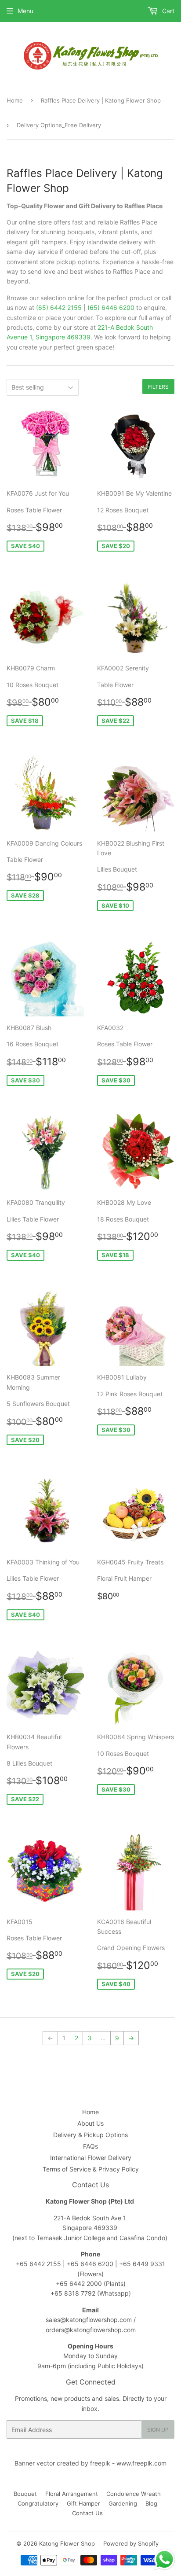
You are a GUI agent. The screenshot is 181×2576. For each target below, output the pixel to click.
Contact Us (87, 2513)
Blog (151, 2503)
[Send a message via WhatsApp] (165, 2559)
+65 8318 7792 (73, 2293)
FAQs (90, 2146)
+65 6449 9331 (142, 2264)
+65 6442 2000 (79, 2283)
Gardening (123, 2503)
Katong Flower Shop (67, 2543)
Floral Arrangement (72, 2494)
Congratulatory (38, 2503)
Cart (167, 11)
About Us (90, 2123)
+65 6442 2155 (39, 2264)
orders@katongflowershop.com (91, 2330)
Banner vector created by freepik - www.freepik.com (90, 2463)
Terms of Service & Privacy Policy (91, 2169)
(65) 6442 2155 (59, 307)
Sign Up (158, 2430)
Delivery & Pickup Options (90, 2135)
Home (15, 100)
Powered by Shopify (131, 2543)
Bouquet (25, 2494)
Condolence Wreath (134, 2494)
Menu (25, 11)
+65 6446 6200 (91, 2264)
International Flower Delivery (91, 2158)
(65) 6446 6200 (111, 307)
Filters (158, 387)
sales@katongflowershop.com (89, 2320)
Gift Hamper (83, 2503)
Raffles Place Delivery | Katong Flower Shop (101, 100)
